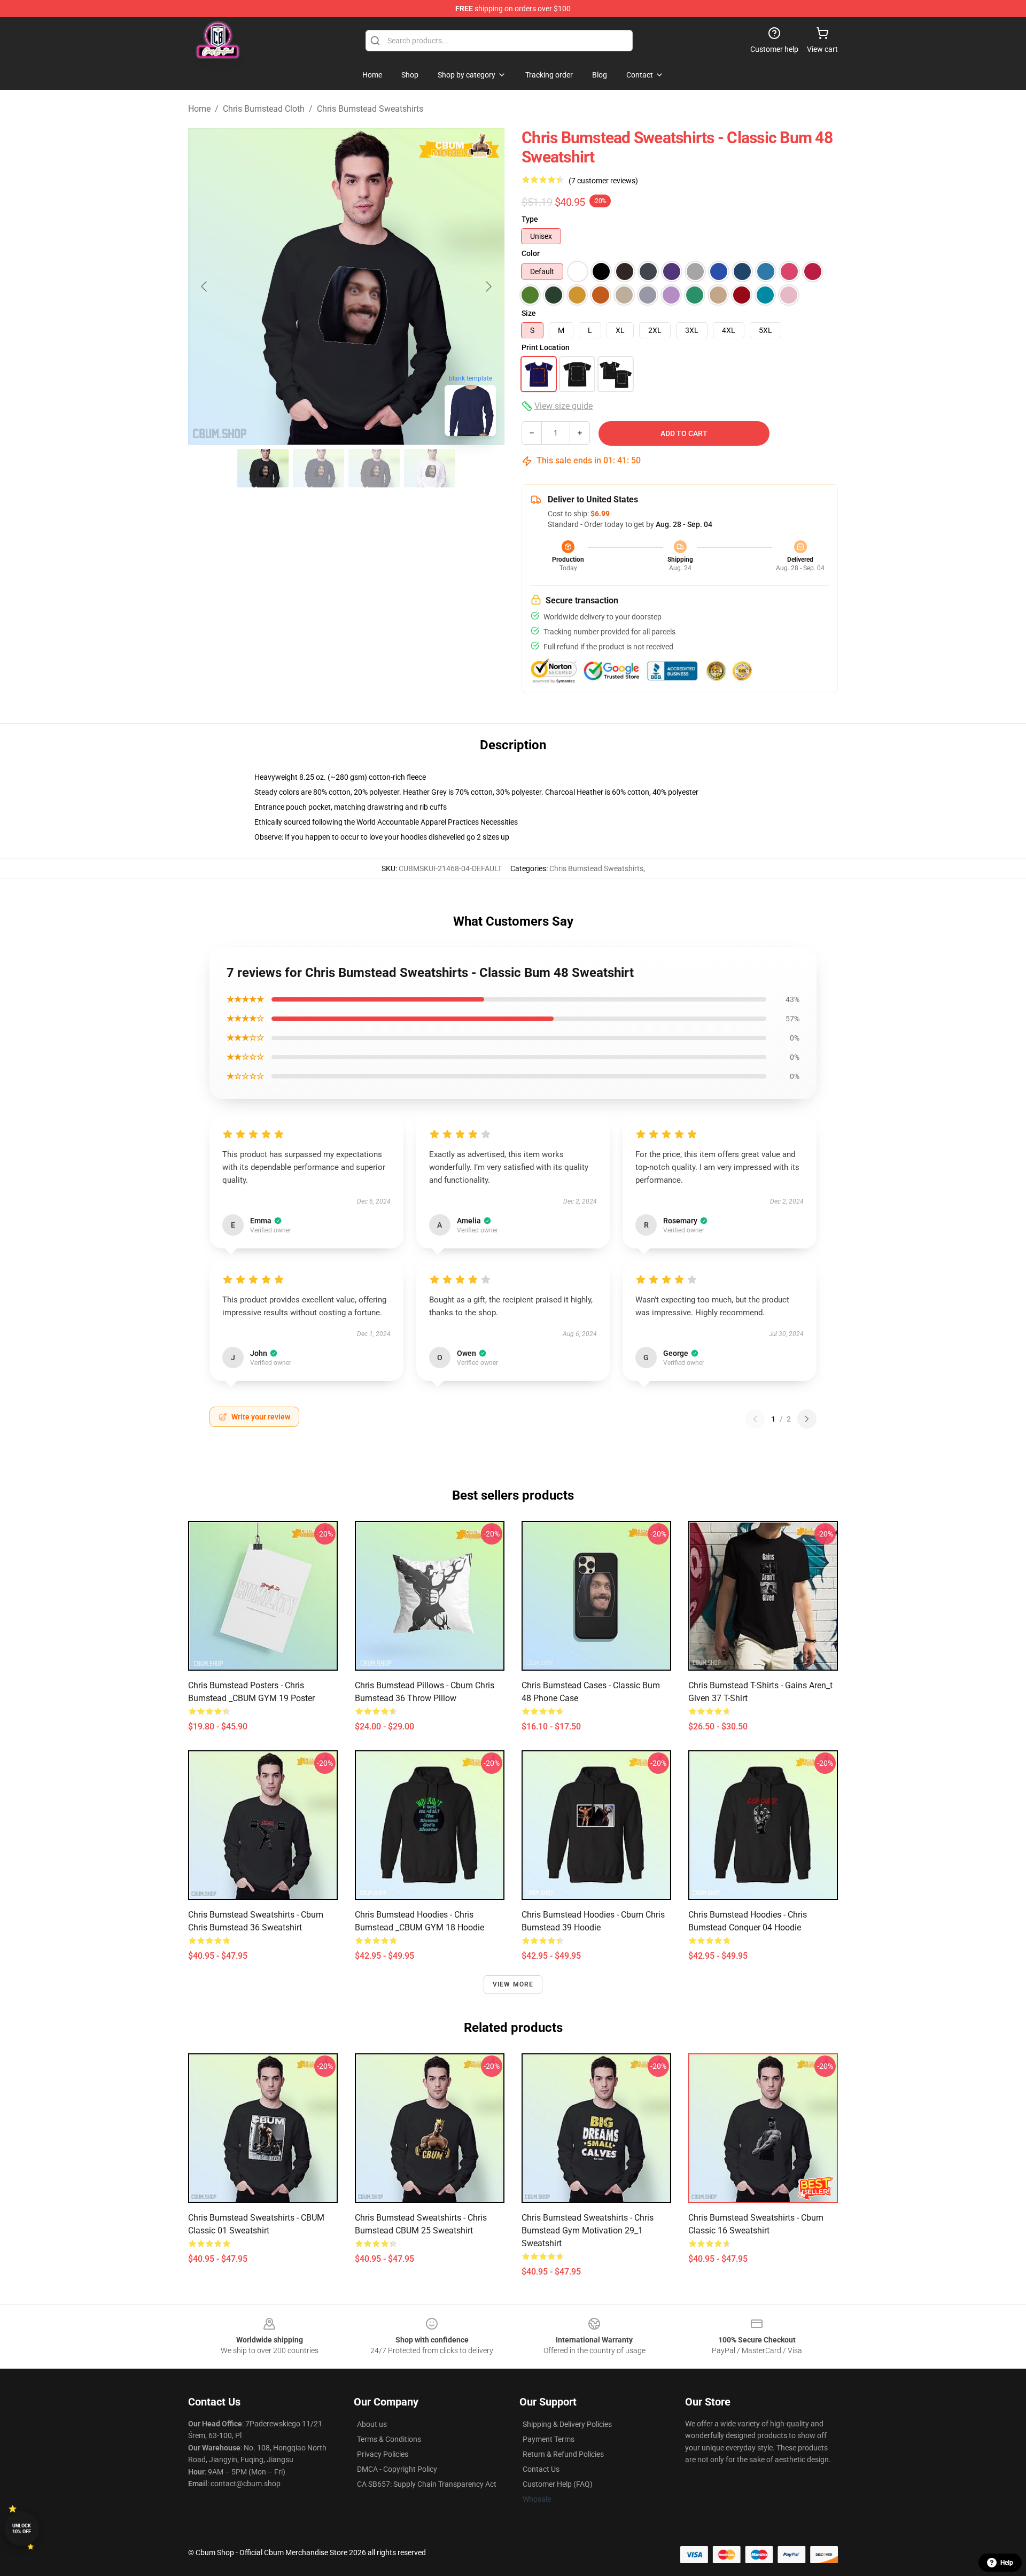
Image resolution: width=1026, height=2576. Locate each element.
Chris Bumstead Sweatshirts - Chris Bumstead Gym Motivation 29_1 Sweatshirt (588, 2230)
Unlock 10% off (22, 2529)
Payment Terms (549, 2439)
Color (531, 253)
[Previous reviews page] (755, 1419)
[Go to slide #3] (374, 468)
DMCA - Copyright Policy (397, 2469)
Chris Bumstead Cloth (264, 109)
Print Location (546, 347)
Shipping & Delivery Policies (567, 2424)
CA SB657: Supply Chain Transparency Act (427, 2484)
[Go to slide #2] (318, 468)
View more (513, 1984)
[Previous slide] (205, 286)
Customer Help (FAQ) (558, 2484)
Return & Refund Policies (563, 2454)
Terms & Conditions (389, 2439)
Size (529, 313)
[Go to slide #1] (263, 468)
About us (372, 2424)
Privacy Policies (383, 2454)
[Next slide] (488, 286)
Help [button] (1007, 2563)
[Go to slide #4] (430, 468)
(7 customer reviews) (603, 181)
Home (199, 109)
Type (530, 219)
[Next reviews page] (807, 1419)
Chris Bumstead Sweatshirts (370, 109)
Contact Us (541, 2469)
